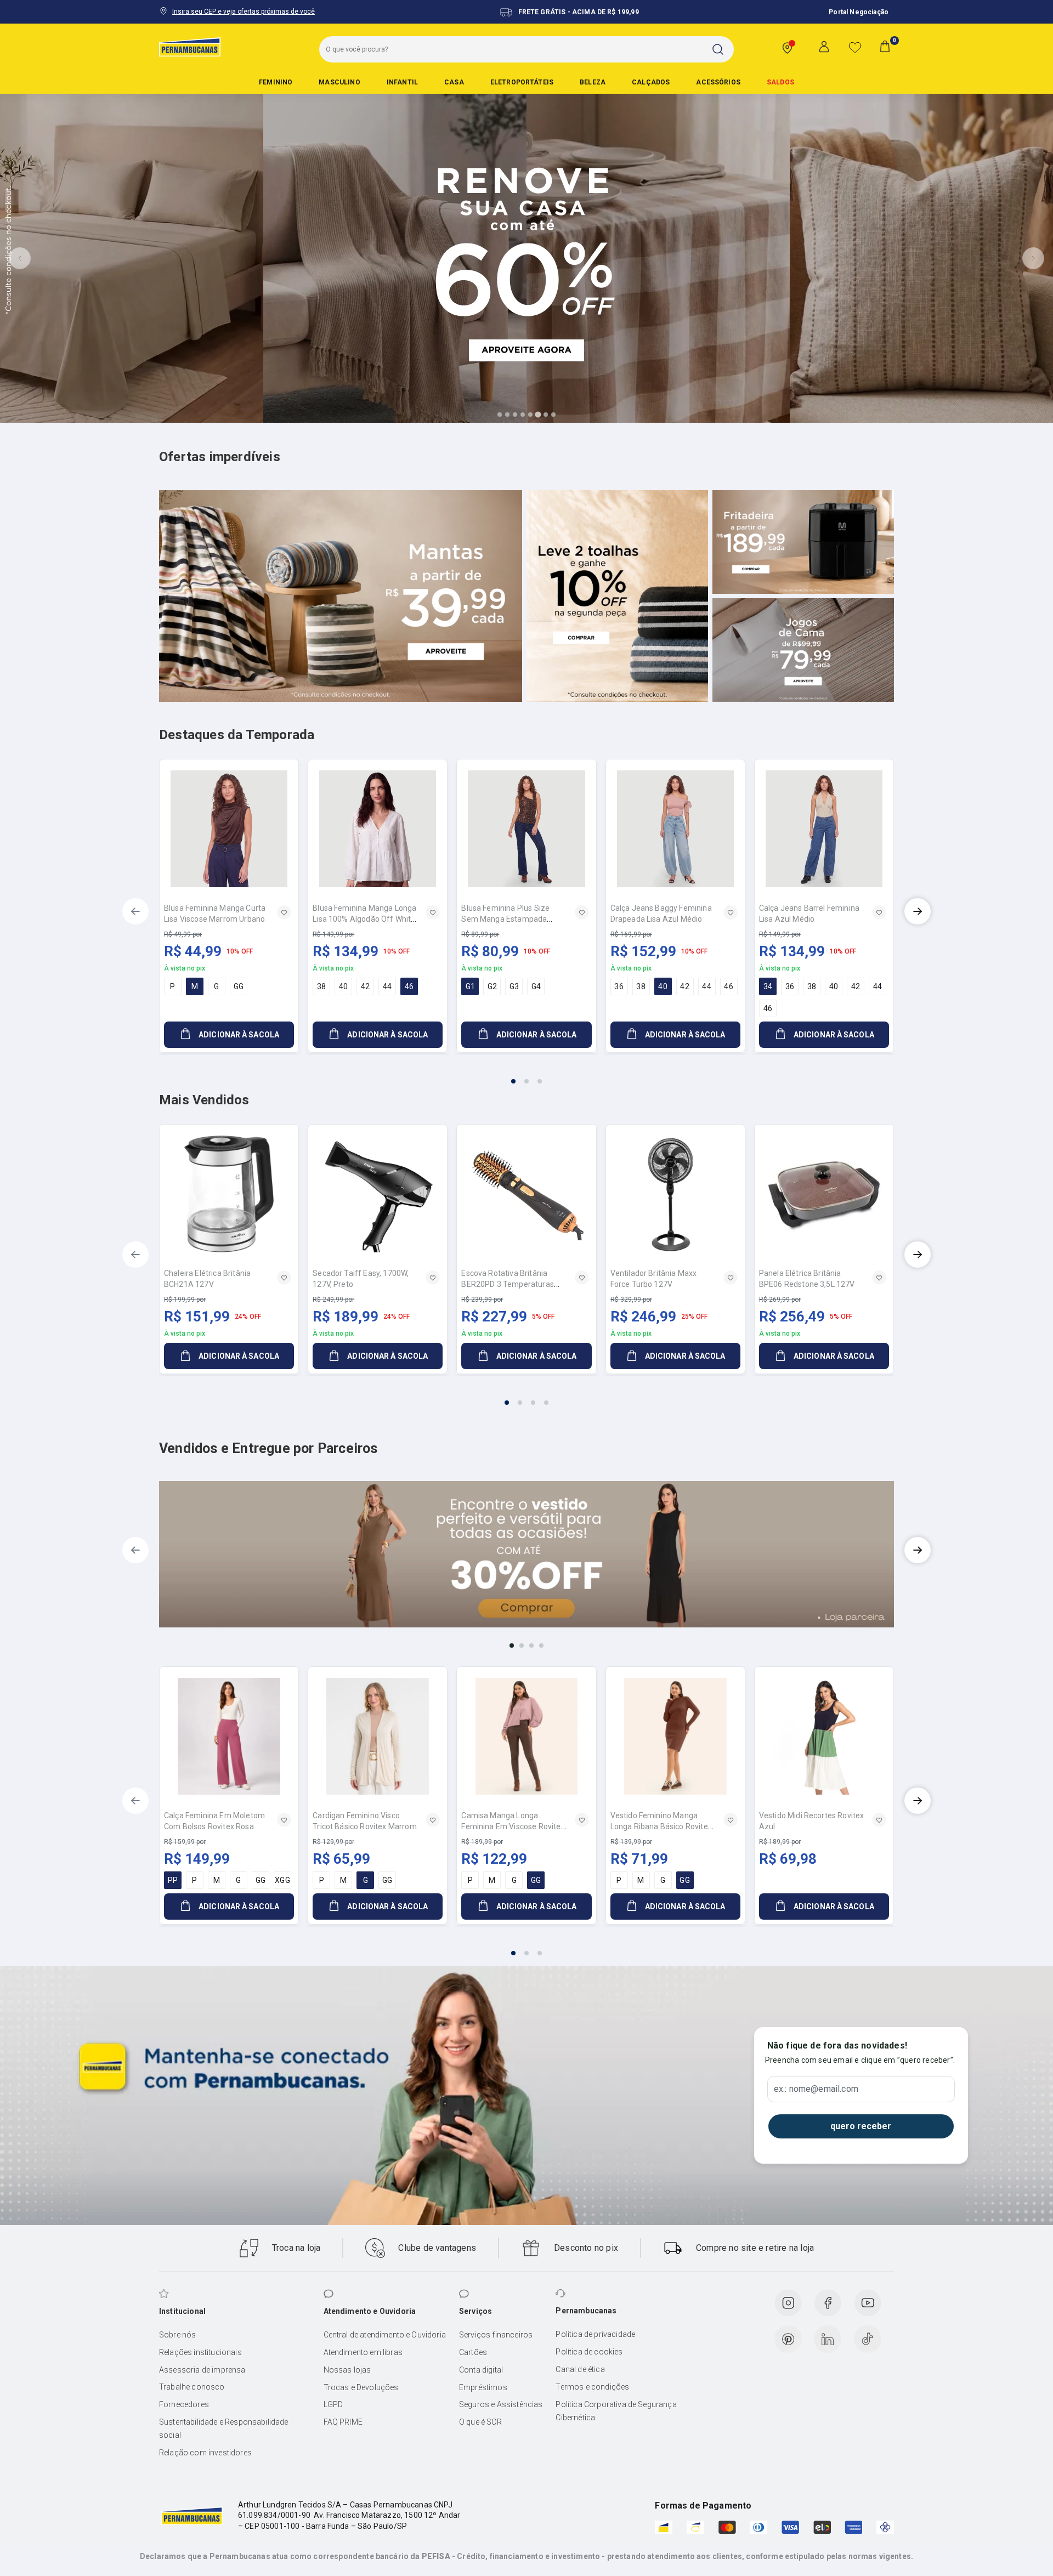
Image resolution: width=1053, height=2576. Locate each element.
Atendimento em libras (363, 2352)
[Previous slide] (20, 258)
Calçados (651, 82)
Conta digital (481, 2370)
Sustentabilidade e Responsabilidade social (224, 2429)
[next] (918, 911)
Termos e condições (592, 2387)
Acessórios (718, 82)
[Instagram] (788, 2303)
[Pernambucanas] (190, 47)
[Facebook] (828, 2303)
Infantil (402, 82)
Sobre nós (177, 2335)
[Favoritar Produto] (284, 912)
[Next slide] (1033, 258)
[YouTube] (868, 2303)
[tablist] (526, 1075)
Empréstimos (483, 2387)
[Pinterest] (788, 2339)
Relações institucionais (200, 2352)
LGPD (333, 2404)
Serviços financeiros (496, 2335)
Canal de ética (580, 2369)
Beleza (593, 82)
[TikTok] (868, 2339)
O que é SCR (480, 2422)
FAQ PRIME (343, 2422)
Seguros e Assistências (501, 2404)
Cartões (473, 2352)
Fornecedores (184, 2404)
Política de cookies (589, 2352)
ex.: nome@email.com (816, 2089)
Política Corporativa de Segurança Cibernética (616, 2411)
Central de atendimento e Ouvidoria (385, 2335)
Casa (454, 82)
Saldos (780, 82)
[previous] (135, 911)
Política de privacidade (595, 2334)
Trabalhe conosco (192, 2387)
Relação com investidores (205, 2453)
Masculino (339, 82)
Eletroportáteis (522, 82)
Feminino (276, 82)
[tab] (500, 415)
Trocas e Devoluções (361, 2387)
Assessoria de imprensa (202, 2370)
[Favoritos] (855, 47)
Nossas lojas (347, 2370)
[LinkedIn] (828, 2339)
